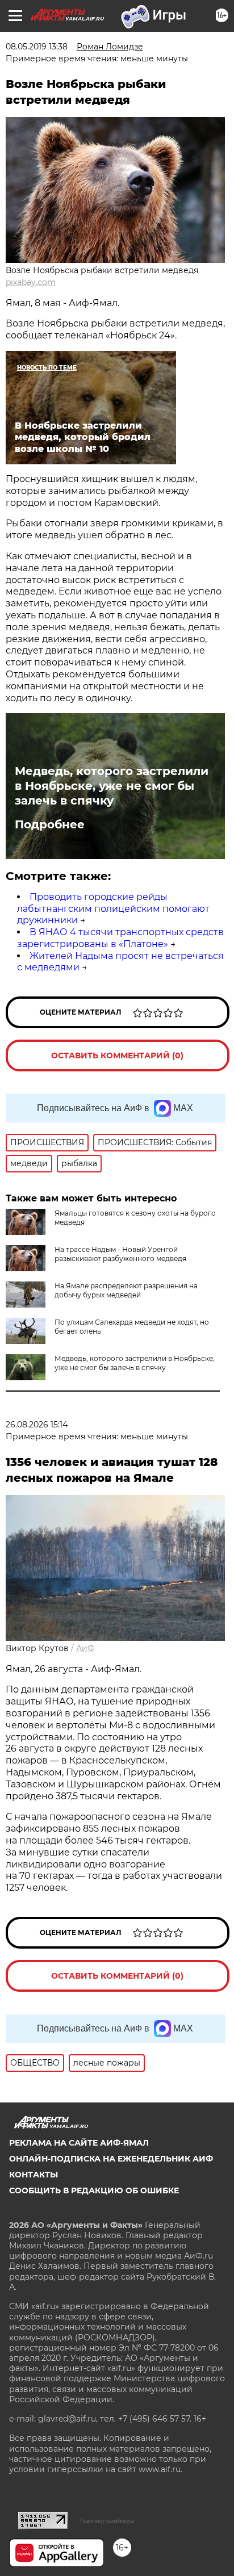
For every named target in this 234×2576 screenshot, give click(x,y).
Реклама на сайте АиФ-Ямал (79, 2143)
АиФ (85, 1648)
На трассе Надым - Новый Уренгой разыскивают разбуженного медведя (120, 1254)
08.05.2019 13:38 (37, 47)
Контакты (34, 2175)
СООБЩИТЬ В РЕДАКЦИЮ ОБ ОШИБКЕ (94, 2190)
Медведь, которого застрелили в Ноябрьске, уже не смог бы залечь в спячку (112, 786)
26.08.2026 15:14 (37, 1425)
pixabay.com (31, 282)
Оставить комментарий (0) (117, 1055)
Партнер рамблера (107, 2521)
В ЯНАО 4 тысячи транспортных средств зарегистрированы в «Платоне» (120, 938)
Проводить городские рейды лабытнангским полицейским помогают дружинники (113, 909)
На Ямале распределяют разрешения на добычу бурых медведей (126, 1290)
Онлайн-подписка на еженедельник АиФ (111, 2159)
